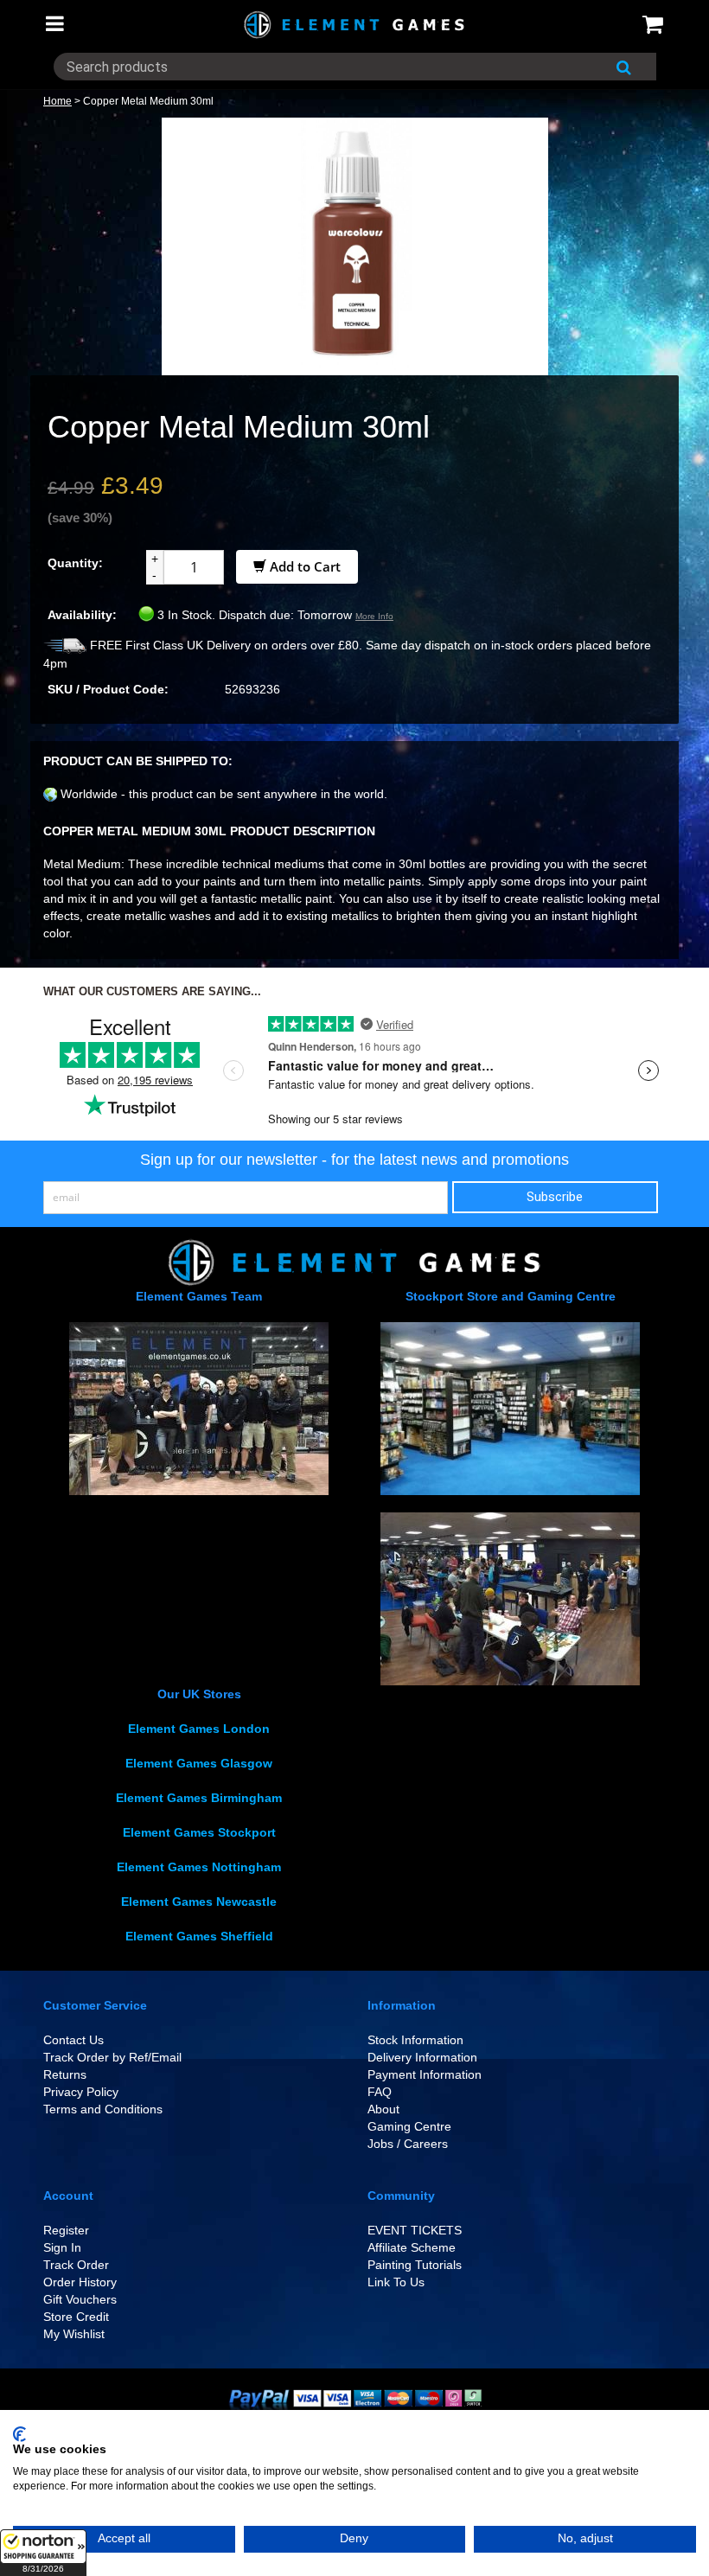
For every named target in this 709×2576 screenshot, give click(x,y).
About (383, 2109)
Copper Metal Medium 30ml (148, 101)
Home (57, 101)
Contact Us (73, 2040)
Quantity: (75, 563)
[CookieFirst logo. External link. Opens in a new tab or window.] (19, 2434)
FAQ (380, 2092)
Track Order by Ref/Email (112, 2057)
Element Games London (199, 1729)
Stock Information (415, 2040)
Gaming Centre (409, 2126)
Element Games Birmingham (199, 1798)
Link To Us (396, 2282)
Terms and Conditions (103, 2109)
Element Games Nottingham (199, 1867)
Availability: (82, 615)
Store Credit (76, 2317)
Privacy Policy (81, 2092)
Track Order (76, 2265)
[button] (43, 2553)
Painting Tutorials (415, 2265)
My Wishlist (74, 2334)
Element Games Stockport (199, 1832)
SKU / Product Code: (108, 689)
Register (66, 2230)
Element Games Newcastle (199, 1902)
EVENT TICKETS (415, 2230)
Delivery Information (422, 2057)
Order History (80, 2282)
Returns (65, 2074)
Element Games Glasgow (199, 1763)
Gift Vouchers (80, 2299)
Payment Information (425, 2074)
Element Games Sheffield (199, 1936)
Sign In (62, 2247)
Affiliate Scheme (412, 2247)
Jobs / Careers (408, 2144)
